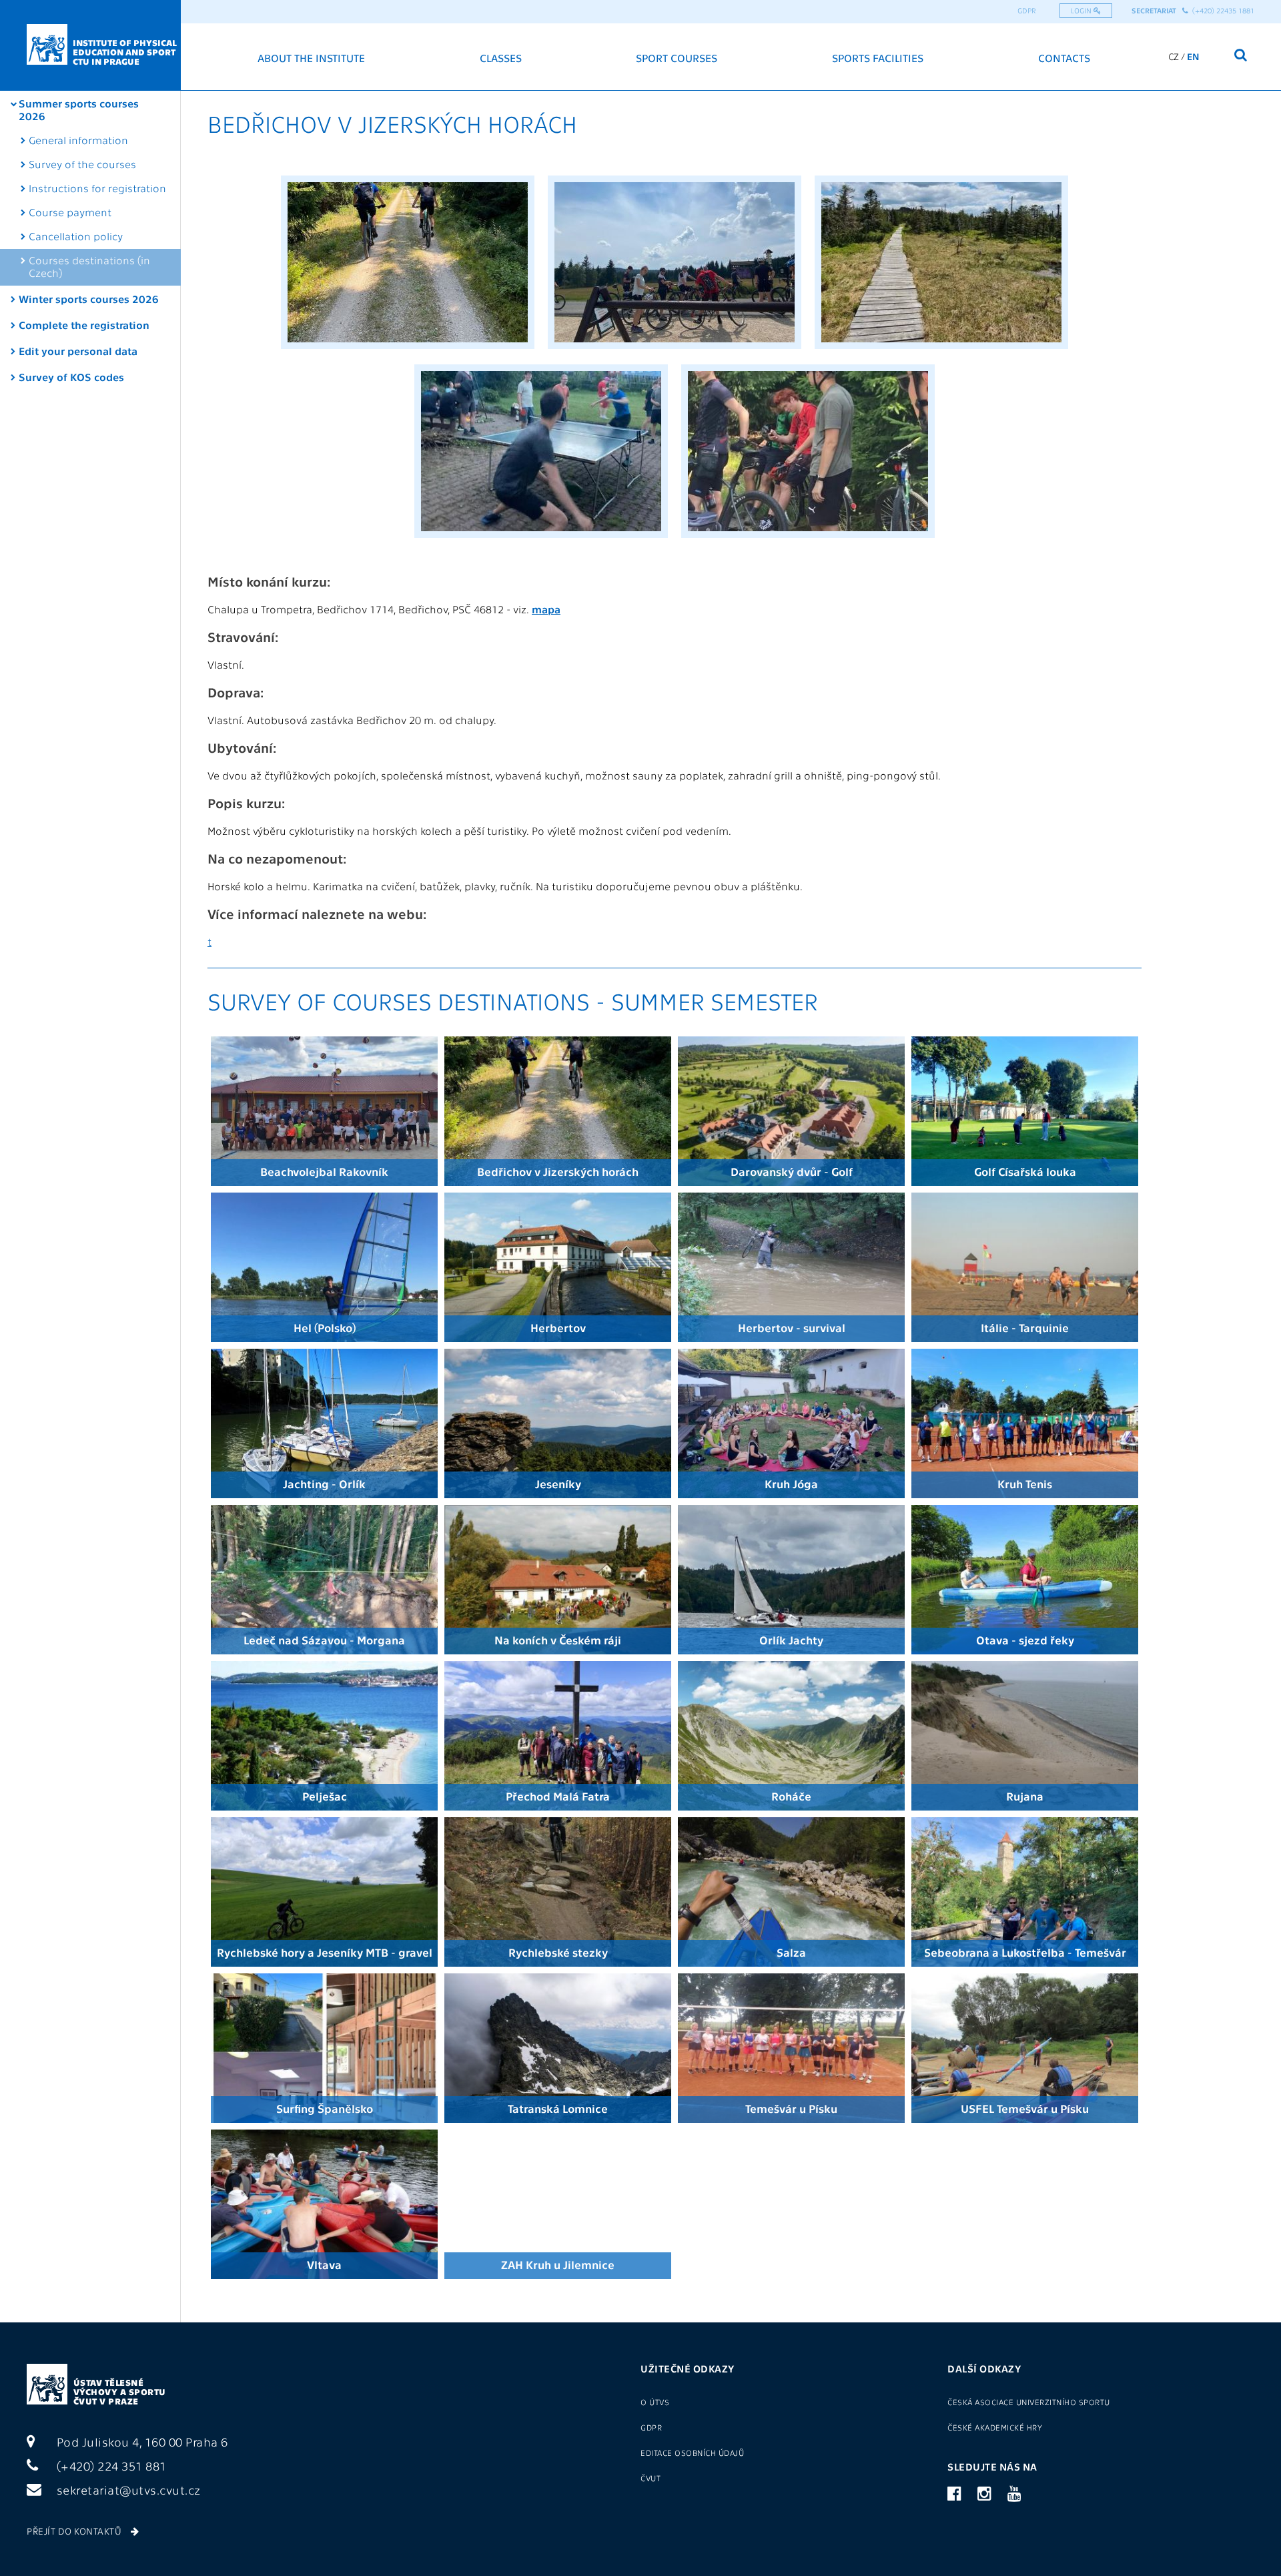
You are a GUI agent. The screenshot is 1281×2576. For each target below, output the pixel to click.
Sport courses (677, 58)
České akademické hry (995, 2427)
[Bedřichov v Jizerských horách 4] (541, 540)
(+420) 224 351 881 (110, 2466)
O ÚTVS (655, 2402)
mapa (546, 609)
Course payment (70, 212)
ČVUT (651, 2478)
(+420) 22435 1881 (1221, 10)
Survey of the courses (82, 164)
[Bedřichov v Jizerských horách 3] (941, 351)
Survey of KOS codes (71, 377)
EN (1193, 56)
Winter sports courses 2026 (89, 299)
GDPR (1027, 10)
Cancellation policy (76, 236)
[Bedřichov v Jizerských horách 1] (408, 351)
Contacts (1064, 58)
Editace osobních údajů (692, 2453)
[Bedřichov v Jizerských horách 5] (808, 540)
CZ (1174, 56)
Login (1082, 10)
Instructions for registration (97, 188)
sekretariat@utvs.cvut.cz (127, 2490)
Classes (501, 58)
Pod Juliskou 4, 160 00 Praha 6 (141, 2442)
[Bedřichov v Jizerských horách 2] (675, 351)
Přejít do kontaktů (75, 2531)
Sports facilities (878, 58)
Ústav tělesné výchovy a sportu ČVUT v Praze (120, 2391)
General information (78, 140)
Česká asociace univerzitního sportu (1029, 2402)
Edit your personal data (78, 351)
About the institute (311, 58)
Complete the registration (84, 325)
